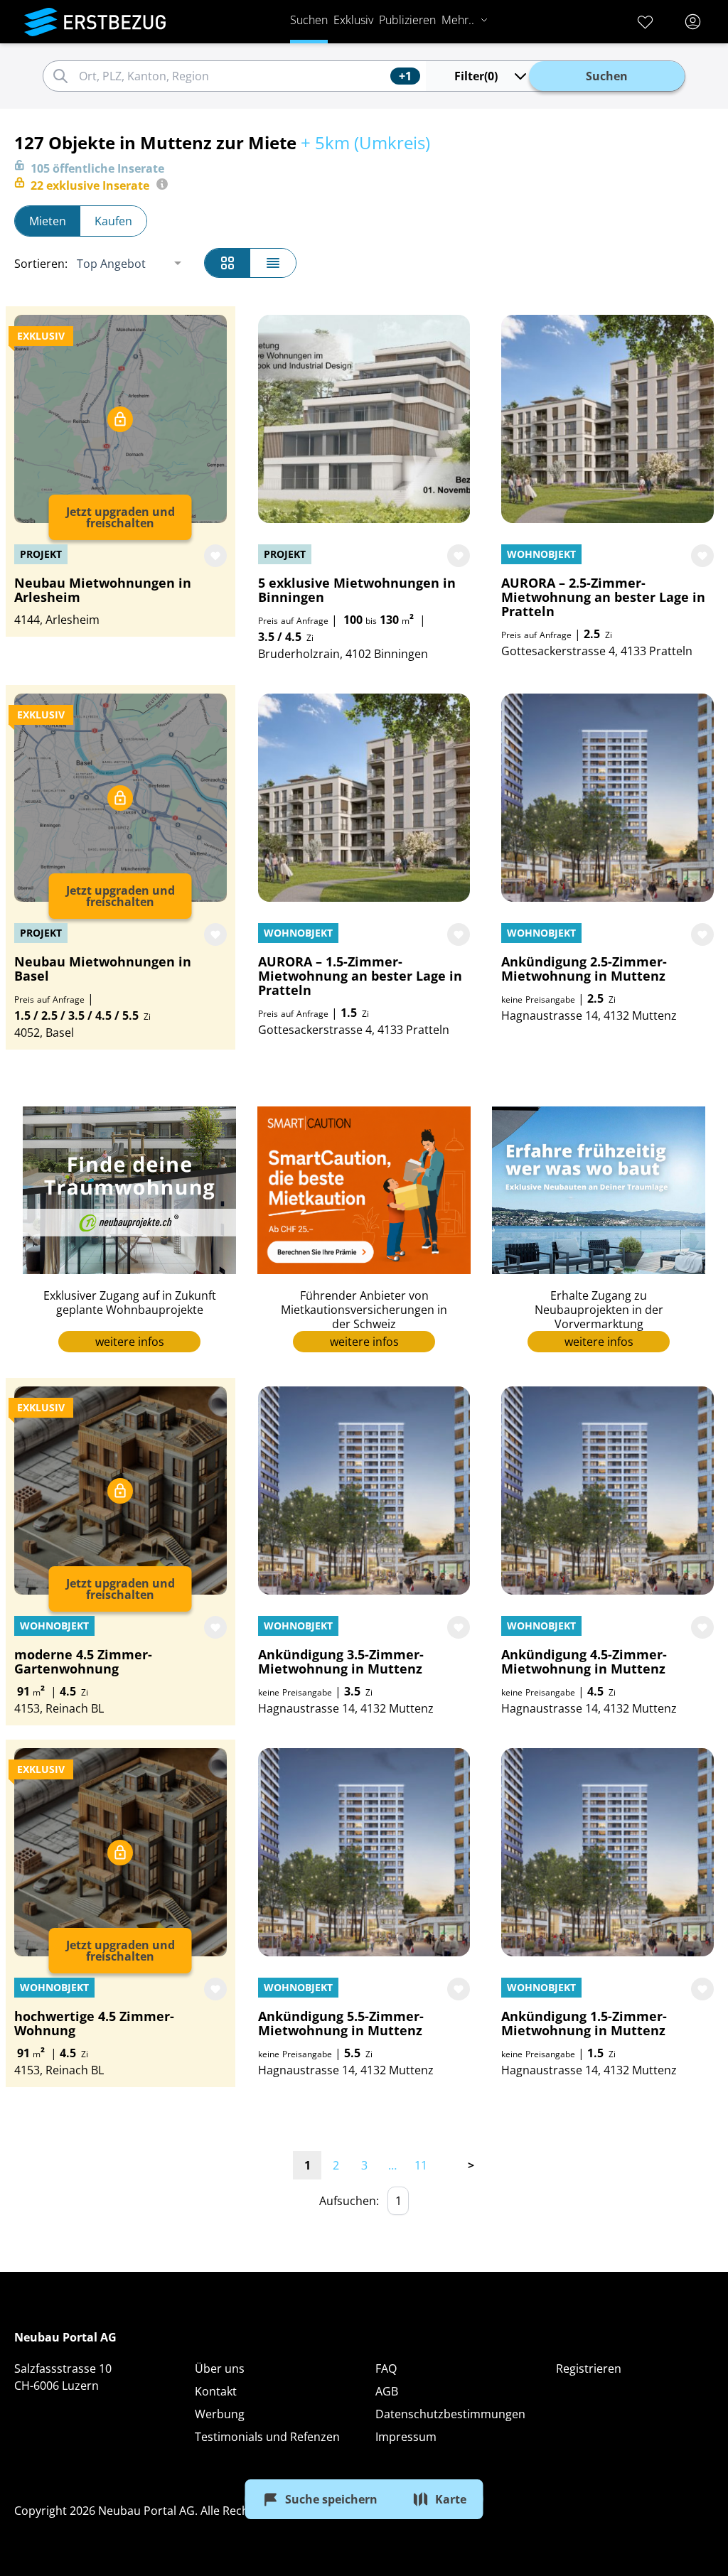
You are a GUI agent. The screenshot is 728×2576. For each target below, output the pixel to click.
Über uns (220, 2368)
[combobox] (232, 76)
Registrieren (589, 2368)
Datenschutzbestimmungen (450, 2414)
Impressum (406, 2437)
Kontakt (216, 2391)
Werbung (220, 2414)
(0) (476, 76)
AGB (387, 2391)
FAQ (386, 2368)
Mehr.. (458, 20)
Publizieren (407, 20)
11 (421, 2165)
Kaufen (113, 221)
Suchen (309, 20)
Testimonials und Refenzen (267, 2437)
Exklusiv (353, 20)
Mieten (48, 221)
